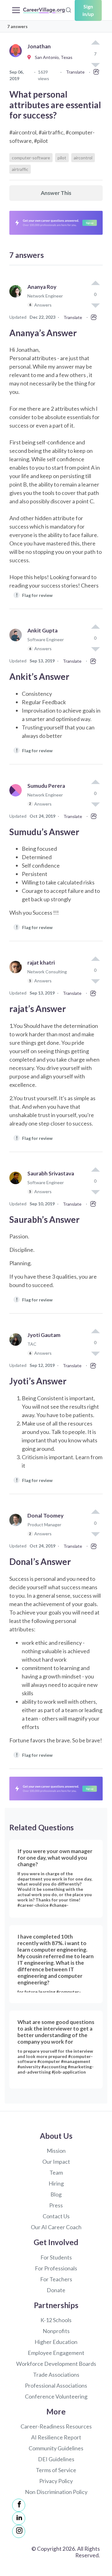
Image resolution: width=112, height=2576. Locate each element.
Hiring (56, 2183)
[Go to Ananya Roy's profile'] (17, 299)
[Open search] (68, 9)
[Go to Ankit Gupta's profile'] (17, 642)
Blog (56, 2194)
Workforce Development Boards (56, 2364)
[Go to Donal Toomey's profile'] (17, 1527)
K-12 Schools (56, 2320)
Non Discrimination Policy (56, 2492)
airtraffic (20, 169)
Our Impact (56, 2162)
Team (56, 2172)
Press (56, 2205)
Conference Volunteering (56, 2396)
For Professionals (56, 2268)
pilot (62, 158)
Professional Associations (56, 2385)
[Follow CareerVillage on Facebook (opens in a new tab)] (19, 2505)
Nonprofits (56, 2331)
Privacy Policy (56, 2481)
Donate (56, 2290)
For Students (56, 2257)
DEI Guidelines (56, 2459)
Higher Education (56, 2342)
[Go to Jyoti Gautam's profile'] (17, 1347)
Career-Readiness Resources (56, 2426)
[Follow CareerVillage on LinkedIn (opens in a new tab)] (19, 2518)
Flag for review (34, 595)
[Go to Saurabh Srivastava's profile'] (17, 1185)
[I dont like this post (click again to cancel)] (95, 305)
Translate (75, 72)
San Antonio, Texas (52, 57)
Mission (56, 2151)
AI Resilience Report (56, 2437)
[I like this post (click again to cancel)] (95, 43)
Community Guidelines (56, 2448)
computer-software (31, 158)
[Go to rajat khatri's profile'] (17, 974)
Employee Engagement (56, 2353)
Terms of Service (56, 2470)
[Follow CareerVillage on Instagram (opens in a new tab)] (19, 2531)
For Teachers (56, 2279)
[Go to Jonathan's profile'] (17, 58)
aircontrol (83, 158)
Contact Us (56, 2216)
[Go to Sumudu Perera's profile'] (17, 798)
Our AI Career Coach (56, 2227)
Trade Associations (56, 2375)
